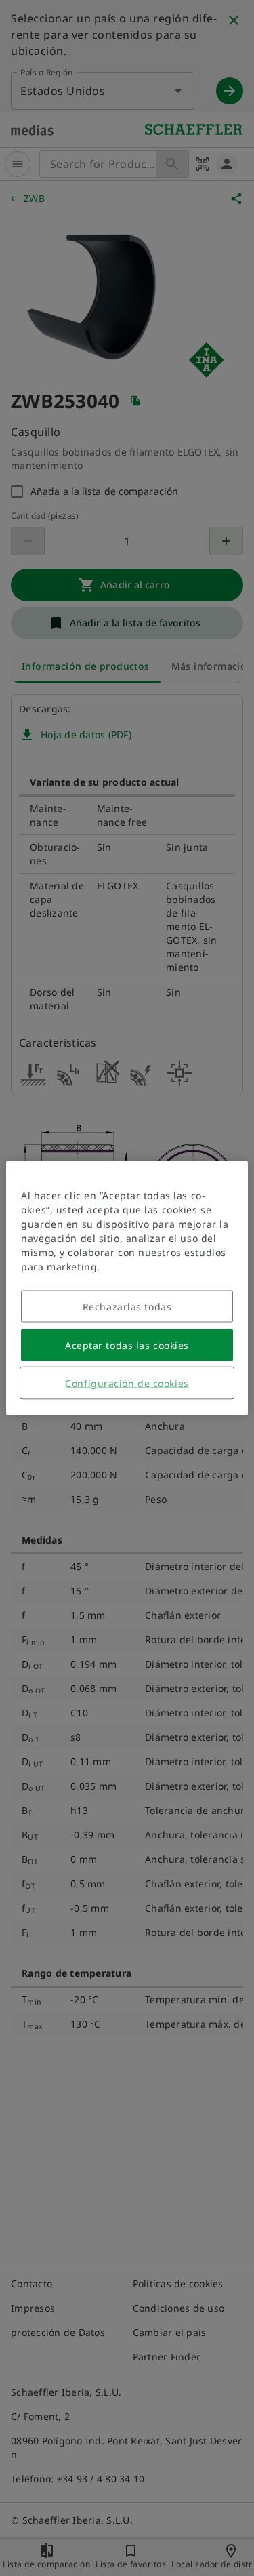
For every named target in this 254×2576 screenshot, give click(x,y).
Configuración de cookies (127, 1383)
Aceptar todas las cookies (127, 1345)
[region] (127, 1288)
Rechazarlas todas (127, 1307)
